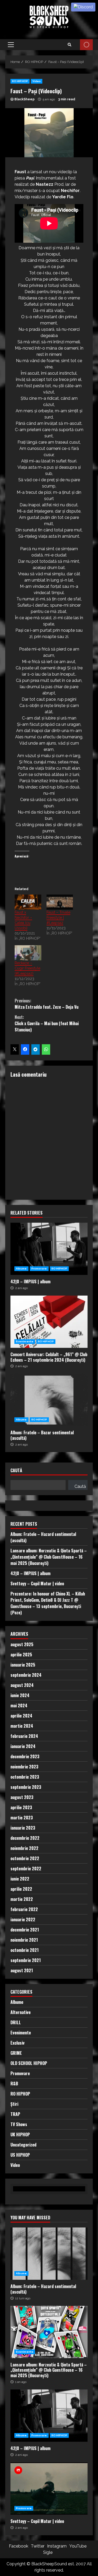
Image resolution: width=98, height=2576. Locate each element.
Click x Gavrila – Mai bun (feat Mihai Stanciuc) (47, 1023)
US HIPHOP (20, 2155)
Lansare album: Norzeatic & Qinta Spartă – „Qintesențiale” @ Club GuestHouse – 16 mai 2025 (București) (49, 1557)
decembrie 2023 (25, 1756)
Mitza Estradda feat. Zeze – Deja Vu (47, 1004)
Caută (16, 1471)
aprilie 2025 (21, 1655)
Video (37, 81)
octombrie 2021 (25, 1950)
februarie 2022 (24, 1909)
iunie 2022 (20, 1879)
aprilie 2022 (21, 1889)
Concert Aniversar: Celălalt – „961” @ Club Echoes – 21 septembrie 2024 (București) (49, 1322)
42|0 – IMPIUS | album (49, 1249)
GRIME (16, 2053)
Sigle (48, 2552)
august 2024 (22, 1685)
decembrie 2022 (25, 1838)
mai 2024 (19, 1705)
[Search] (70, 45)
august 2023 (22, 1797)
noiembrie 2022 (24, 1848)
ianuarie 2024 (23, 1746)
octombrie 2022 (25, 1858)
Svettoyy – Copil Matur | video (37, 1583)
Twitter (38, 2546)
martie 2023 (22, 1818)
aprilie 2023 (21, 1807)
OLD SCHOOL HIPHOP (29, 2063)
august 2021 (22, 1970)
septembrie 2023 (26, 1787)
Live (86, 45)
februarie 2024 (24, 1736)
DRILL (16, 2022)
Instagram (57, 2546)
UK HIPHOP (20, 2134)
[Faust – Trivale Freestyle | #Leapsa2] (60, 902)
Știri (14, 2104)
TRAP (15, 2114)
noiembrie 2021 (24, 1940)
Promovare (39, 1269)
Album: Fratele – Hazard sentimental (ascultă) (49, 2254)
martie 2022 (22, 1899)
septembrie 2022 (26, 1869)
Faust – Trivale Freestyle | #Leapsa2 (58, 918)
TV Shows (19, 2124)
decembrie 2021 (25, 1930)
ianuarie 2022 (23, 1919)
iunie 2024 (20, 1695)
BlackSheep (24, 99)
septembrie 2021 (26, 1960)
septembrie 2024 (26, 1675)
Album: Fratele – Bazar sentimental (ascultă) (49, 1400)
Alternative (21, 2012)
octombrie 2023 (25, 1777)
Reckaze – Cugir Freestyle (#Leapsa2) (27, 968)
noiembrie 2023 (24, 1767)
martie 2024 (22, 1726)
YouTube (78, 2546)
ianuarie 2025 (23, 1665)
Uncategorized (23, 2145)
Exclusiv (18, 2043)
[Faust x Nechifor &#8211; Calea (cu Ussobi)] (28, 902)
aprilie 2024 (21, 1716)
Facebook (19, 2546)
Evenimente (25, 1341)
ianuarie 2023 (23, 1828)
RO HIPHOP (20, 81)
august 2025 (22, 1644)
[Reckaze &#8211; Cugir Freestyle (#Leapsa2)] (28, 953)
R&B (14, 2084)
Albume (21, 1269)
